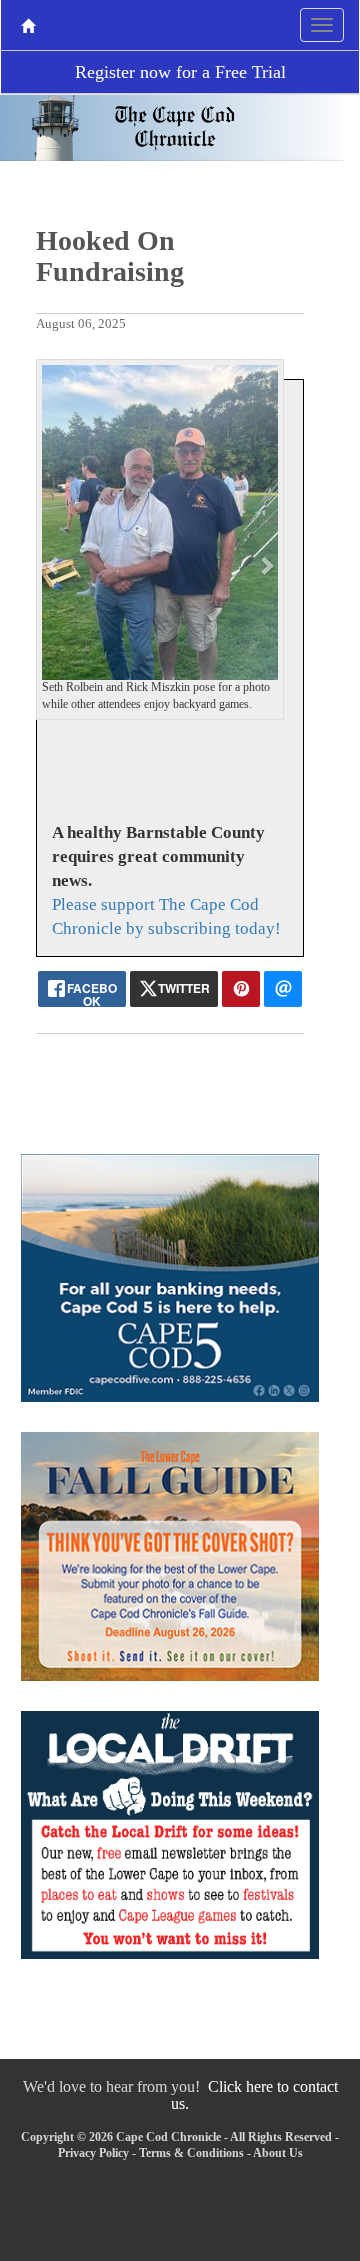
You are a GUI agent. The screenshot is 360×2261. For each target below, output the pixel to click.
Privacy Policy (93, 2153)
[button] (54, 565)
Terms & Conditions (191, 2153)
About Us (278, 2153)
